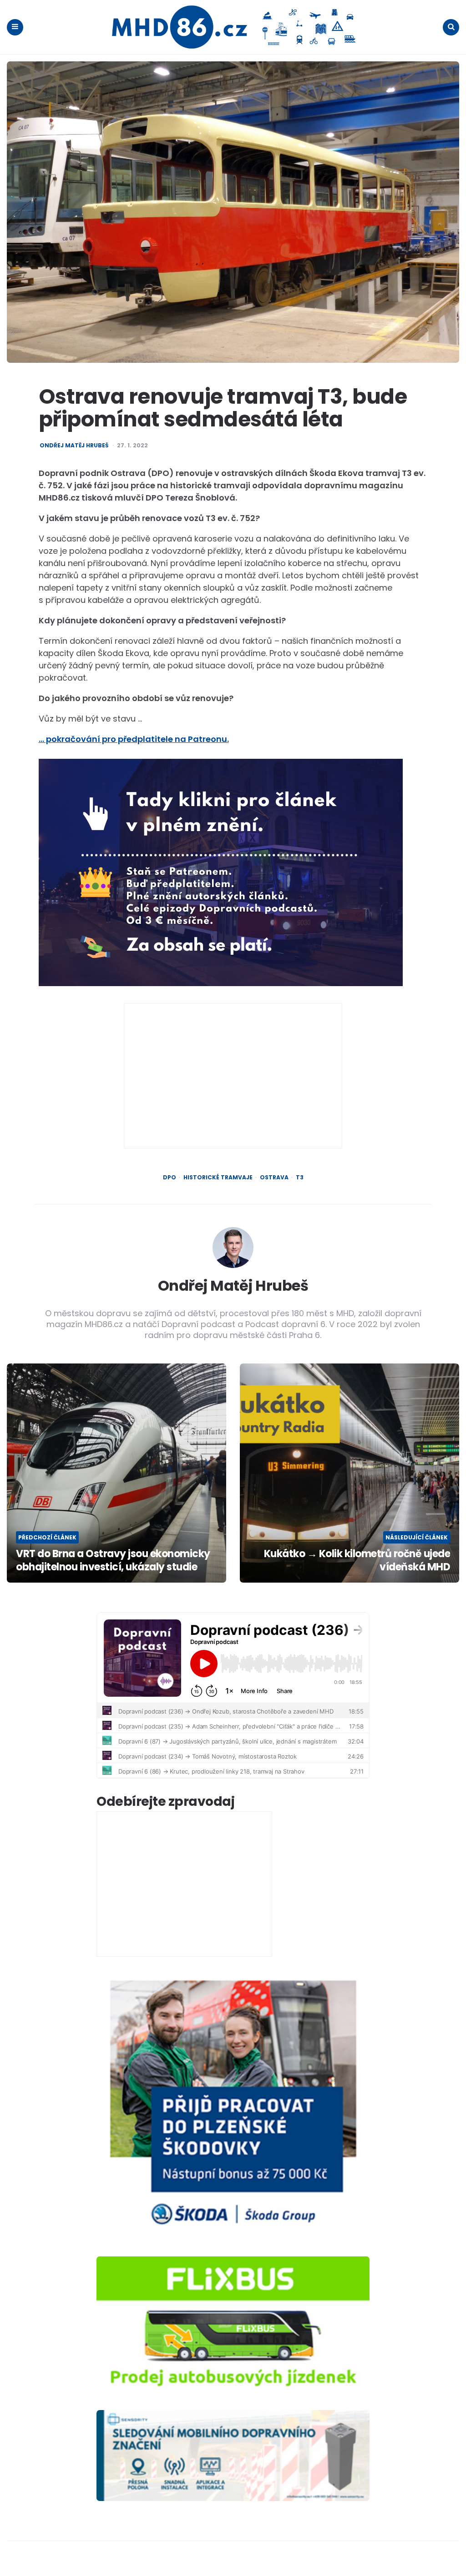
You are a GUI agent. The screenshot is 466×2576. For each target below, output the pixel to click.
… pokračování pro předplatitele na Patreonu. (134, 739)
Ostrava (274, 1178)
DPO (170, 1178)
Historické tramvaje (218, 1178)
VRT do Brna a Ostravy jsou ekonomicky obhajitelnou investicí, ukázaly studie (113, 1561)
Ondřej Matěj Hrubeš (74, 446)
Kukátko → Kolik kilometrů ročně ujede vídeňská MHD (357, 1561)
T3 (300, 1178)
